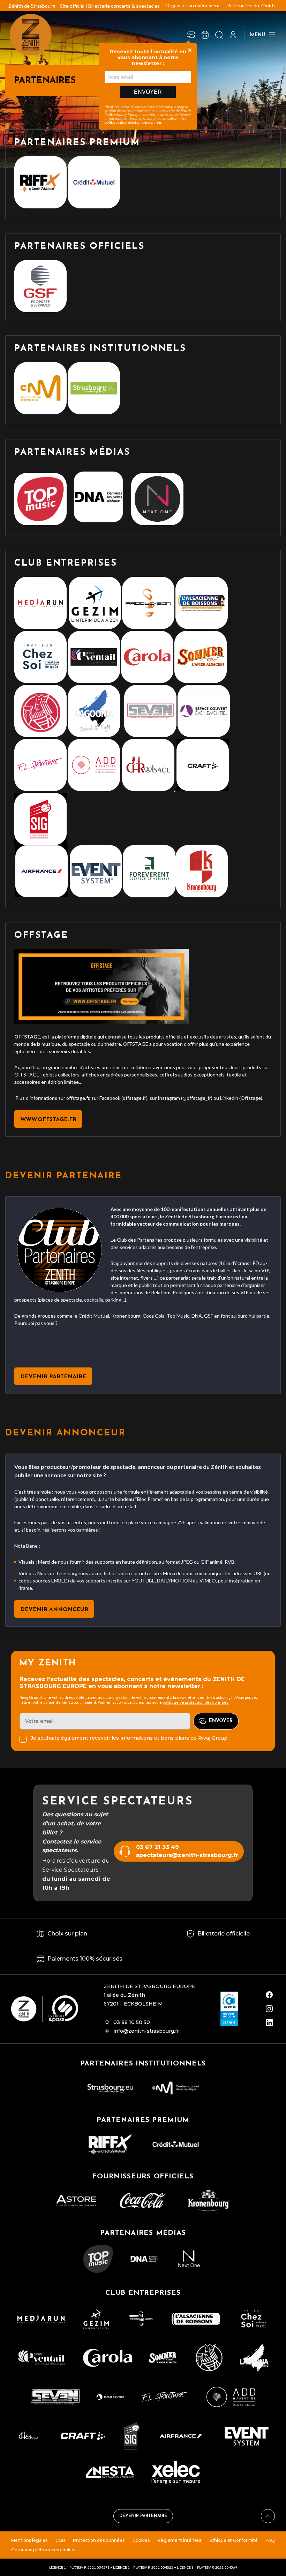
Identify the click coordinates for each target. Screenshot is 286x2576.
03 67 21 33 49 (157, 1847)
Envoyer (148, 92)
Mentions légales (29, 2540)
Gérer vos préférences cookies (44, 2550)
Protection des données (99, 2540)
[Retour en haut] (268, 2516)
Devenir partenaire (143, 2516)
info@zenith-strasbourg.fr (146, 2031)
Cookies (141, 2540)
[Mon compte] (233, 35)
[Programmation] (205, 35)
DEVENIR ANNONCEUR (54, 1610)
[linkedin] (269, 2023)
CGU (60, 2540)
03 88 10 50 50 (132, 2022)
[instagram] (269, 2009)
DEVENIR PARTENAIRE (53, 1377)
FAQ (270, 2540)
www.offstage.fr (48, 1120)
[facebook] (269, 1995)
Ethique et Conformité (234, 2540)
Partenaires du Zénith (251, 5)
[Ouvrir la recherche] (219, 35)
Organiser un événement (193, 5)
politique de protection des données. (196, 1702)
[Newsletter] (191, 35)
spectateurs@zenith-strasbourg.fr (187, 1855)
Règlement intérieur (179, 2540)
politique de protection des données (133, 122)
